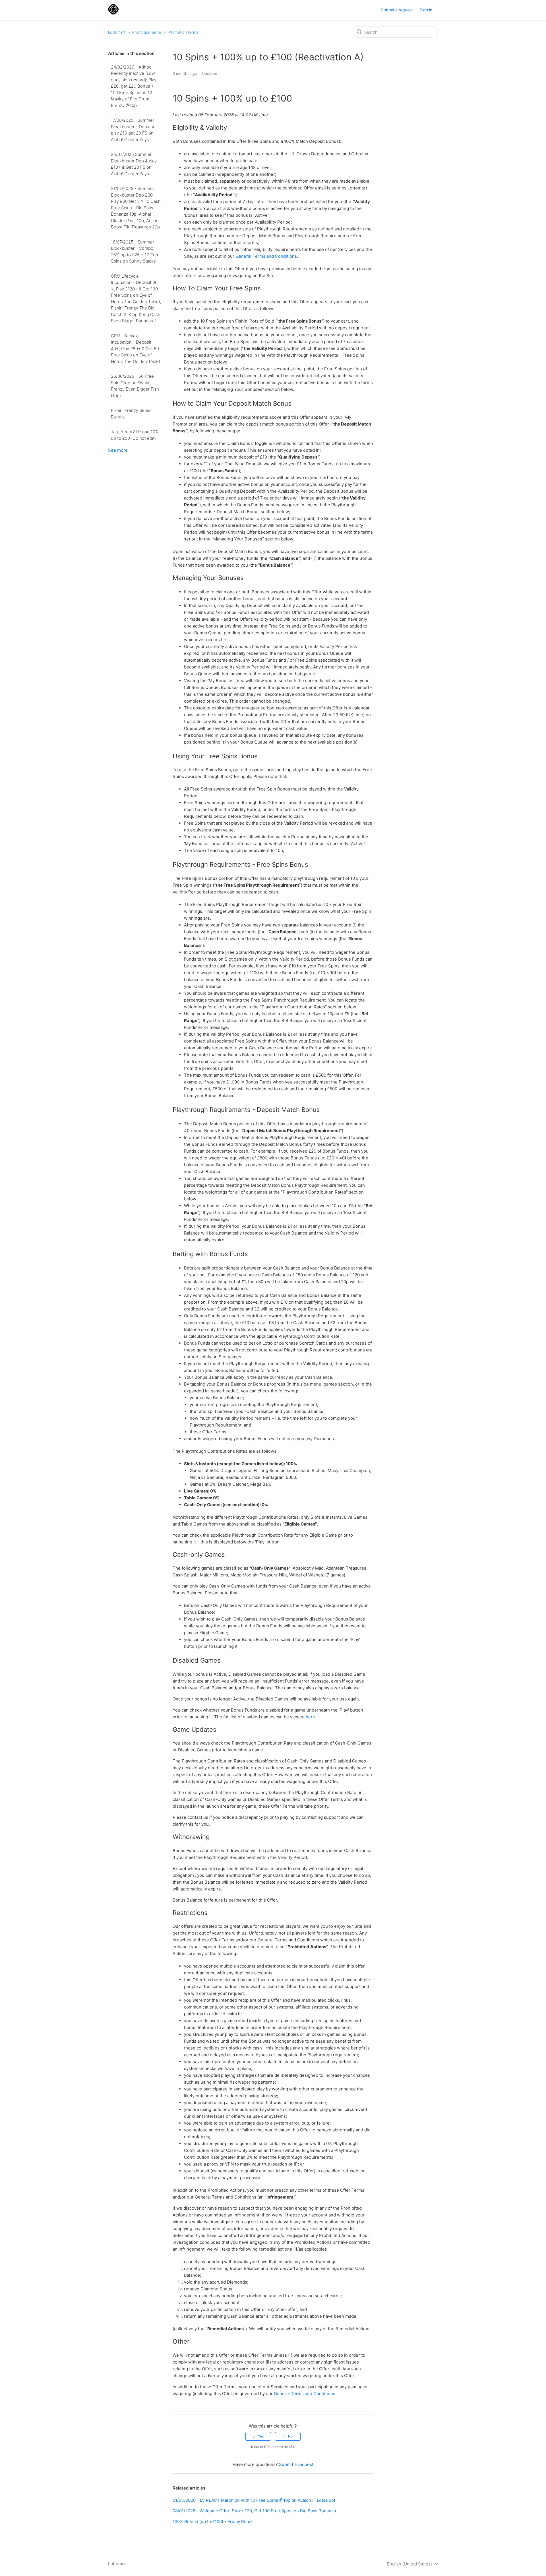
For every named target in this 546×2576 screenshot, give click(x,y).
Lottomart (117, 32)
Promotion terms (147, 32)
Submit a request (397, 10)
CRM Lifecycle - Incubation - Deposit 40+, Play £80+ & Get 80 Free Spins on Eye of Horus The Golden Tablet (136, 349)
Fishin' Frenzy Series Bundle (131, 414)
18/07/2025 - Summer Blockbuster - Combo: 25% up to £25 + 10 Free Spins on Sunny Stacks (135, 252)
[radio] (258, 2436)
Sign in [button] (426, 10)
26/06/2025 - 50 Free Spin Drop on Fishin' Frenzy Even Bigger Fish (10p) (135, 386)
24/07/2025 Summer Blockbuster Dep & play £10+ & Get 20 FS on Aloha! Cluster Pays (134, 164)
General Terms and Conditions (266, 256)
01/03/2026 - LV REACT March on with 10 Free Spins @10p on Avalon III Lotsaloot (254, 2500)
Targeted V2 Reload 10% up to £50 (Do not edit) (135, 435)
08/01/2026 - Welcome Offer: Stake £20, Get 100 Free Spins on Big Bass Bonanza (254, 2511)
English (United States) (410, 2564)
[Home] (113, 13)
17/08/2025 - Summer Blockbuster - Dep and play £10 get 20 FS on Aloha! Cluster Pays (133, 130)
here (310, 1717)
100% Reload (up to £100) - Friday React (213, 2522)
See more (118, 450)
